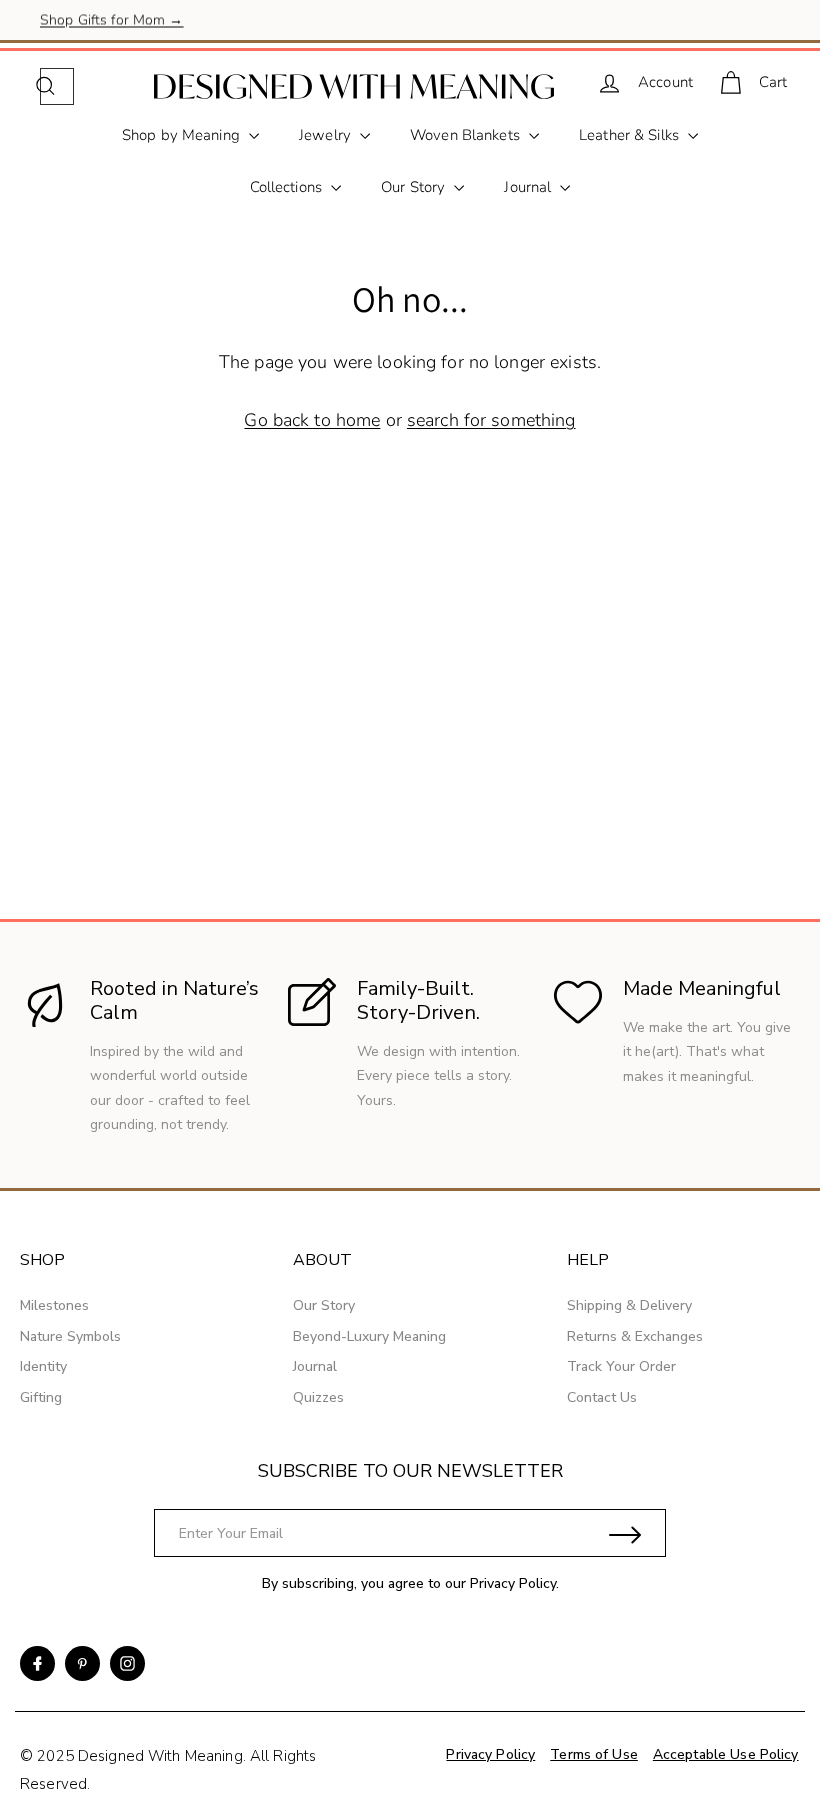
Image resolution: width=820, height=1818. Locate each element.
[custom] (37, 1663)
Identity (43, 1366)
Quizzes (318, 1397)
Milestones (54, 1305)
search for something (491, 420)
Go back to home (312, 420)
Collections (288, 187)
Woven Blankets (467, 135)
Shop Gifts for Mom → (112, 19)
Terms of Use (594, 1754)
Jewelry (327, 135)
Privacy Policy (513, 1583)
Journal (529, 187)
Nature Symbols (70, 1336)
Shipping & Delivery (629, 1305)
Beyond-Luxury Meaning (369, 1336)
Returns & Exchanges (635, 1336)
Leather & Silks (631, 135)
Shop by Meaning (183, 135)
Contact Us (602, 1397)
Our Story (415, 187)
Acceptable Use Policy (726, 1754)
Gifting (41, 1397)
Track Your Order (621, 1366)
